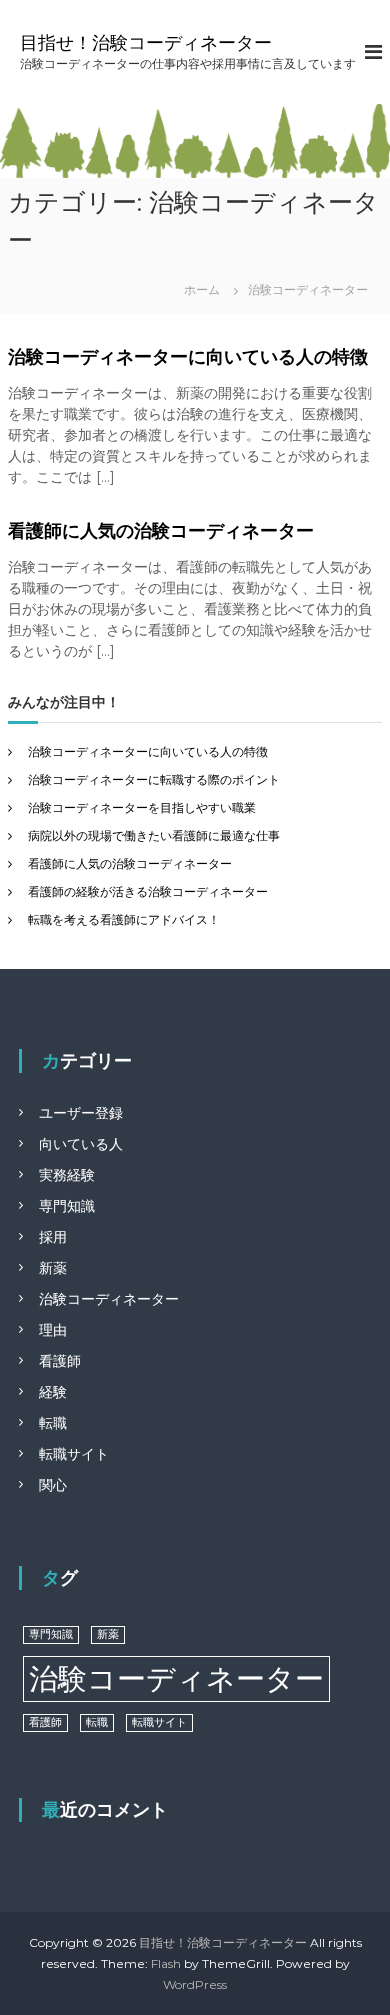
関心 (53, 1485)
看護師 (60, 1361)
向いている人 (81, 1144)
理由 (53, 1330)
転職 (53, 1423)
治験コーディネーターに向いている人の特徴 (188, 357)
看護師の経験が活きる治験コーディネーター (148, 891)
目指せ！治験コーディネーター (146, 43)
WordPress (195, 1984)
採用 (53, 1237)
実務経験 (67, 1175)
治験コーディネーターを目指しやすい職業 (142, 807)
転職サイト (74, 1454)
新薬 (53, 1268)
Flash (166, 1963)
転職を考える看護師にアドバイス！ (124, 919)
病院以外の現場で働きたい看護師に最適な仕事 (154, 835)
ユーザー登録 (81, 1113)
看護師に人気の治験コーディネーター (161, 531)
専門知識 (67, 1206)
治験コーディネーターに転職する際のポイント (154, 779)
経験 (53, 1392)
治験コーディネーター (109, 1299)
